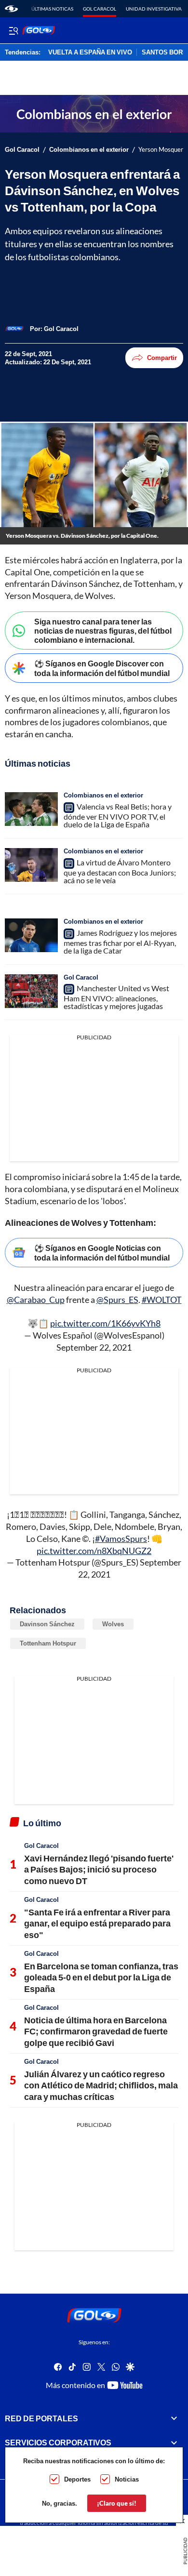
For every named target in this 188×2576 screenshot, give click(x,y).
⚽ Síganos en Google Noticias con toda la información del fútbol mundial (102, 1252)
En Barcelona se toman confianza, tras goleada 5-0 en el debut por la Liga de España (101, 1977)
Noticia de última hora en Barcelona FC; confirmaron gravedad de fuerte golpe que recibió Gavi (96, 2031)
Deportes (77, 2479)
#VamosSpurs (121, 1539)
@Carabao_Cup (36, 1300)
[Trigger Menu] (13, 30)
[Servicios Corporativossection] (174, 2443)
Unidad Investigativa (154, 9)
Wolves (113, 1624)
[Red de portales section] (174, 2418)
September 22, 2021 (94, 1347)
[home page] (11, 9)
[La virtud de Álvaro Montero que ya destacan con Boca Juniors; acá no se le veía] (31, 865)
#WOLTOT (162, 1300)
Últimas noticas (52, 9)
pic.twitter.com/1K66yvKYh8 (105, 1323)
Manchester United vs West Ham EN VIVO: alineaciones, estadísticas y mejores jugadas (116, 997)
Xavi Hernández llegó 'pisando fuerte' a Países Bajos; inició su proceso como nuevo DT (99, 1869)
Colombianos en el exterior (89, 150)
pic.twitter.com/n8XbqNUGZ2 (94, 1551)
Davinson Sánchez (47, 1624)
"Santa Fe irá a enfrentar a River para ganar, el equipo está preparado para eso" (97, 1923)
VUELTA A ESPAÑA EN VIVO (90, 53)
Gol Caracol (100, 9)
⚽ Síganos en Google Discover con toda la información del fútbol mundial (102, 668)
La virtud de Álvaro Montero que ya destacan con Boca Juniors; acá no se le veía (120, 871)
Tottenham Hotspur (48, 1643)
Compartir (162, 358)
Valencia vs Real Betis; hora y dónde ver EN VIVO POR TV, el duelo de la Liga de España (118, 815)
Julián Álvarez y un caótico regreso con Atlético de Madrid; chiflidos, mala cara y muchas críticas (101, 2085)
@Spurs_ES (117, 1300)
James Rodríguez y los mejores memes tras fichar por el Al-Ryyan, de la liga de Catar (120, 942)
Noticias (127, 2479)
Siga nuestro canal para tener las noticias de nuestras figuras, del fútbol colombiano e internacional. (103, 631)
